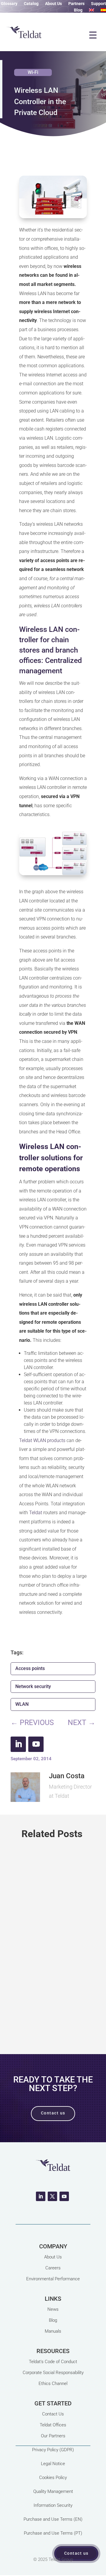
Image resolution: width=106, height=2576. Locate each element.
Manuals (53, 2331)
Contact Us (53, 2414)
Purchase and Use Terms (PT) (53, 2533)
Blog (78, 10)
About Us (53, 4)
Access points (30, 1668)
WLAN (22, 1704)
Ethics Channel (53, 2384)
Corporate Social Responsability (53, 2373)
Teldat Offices (53, 2425)
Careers (53, 2268)
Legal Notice (53, 2464)
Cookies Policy (53, 2478)
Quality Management (53, 2491)
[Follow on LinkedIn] (18, 1744)
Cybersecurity (55, 1957)
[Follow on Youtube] (36, 1744)
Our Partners (53, 2436)
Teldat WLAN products (42, 1440)
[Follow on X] (52, 2196)
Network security (33, 1686)
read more (53, 2014)
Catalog (31, 4)
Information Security (53, 2505)
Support (98, 4)
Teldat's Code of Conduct (53, 2362)
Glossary (9, 4)
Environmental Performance (53, 2279)
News (53, 2309)
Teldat (36, 1513)
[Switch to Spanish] (103, 11)
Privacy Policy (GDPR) (53, 2450)
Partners (76, 4)
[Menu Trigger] (93, 35)
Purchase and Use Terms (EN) (53, 2519)
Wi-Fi (33, 72)
